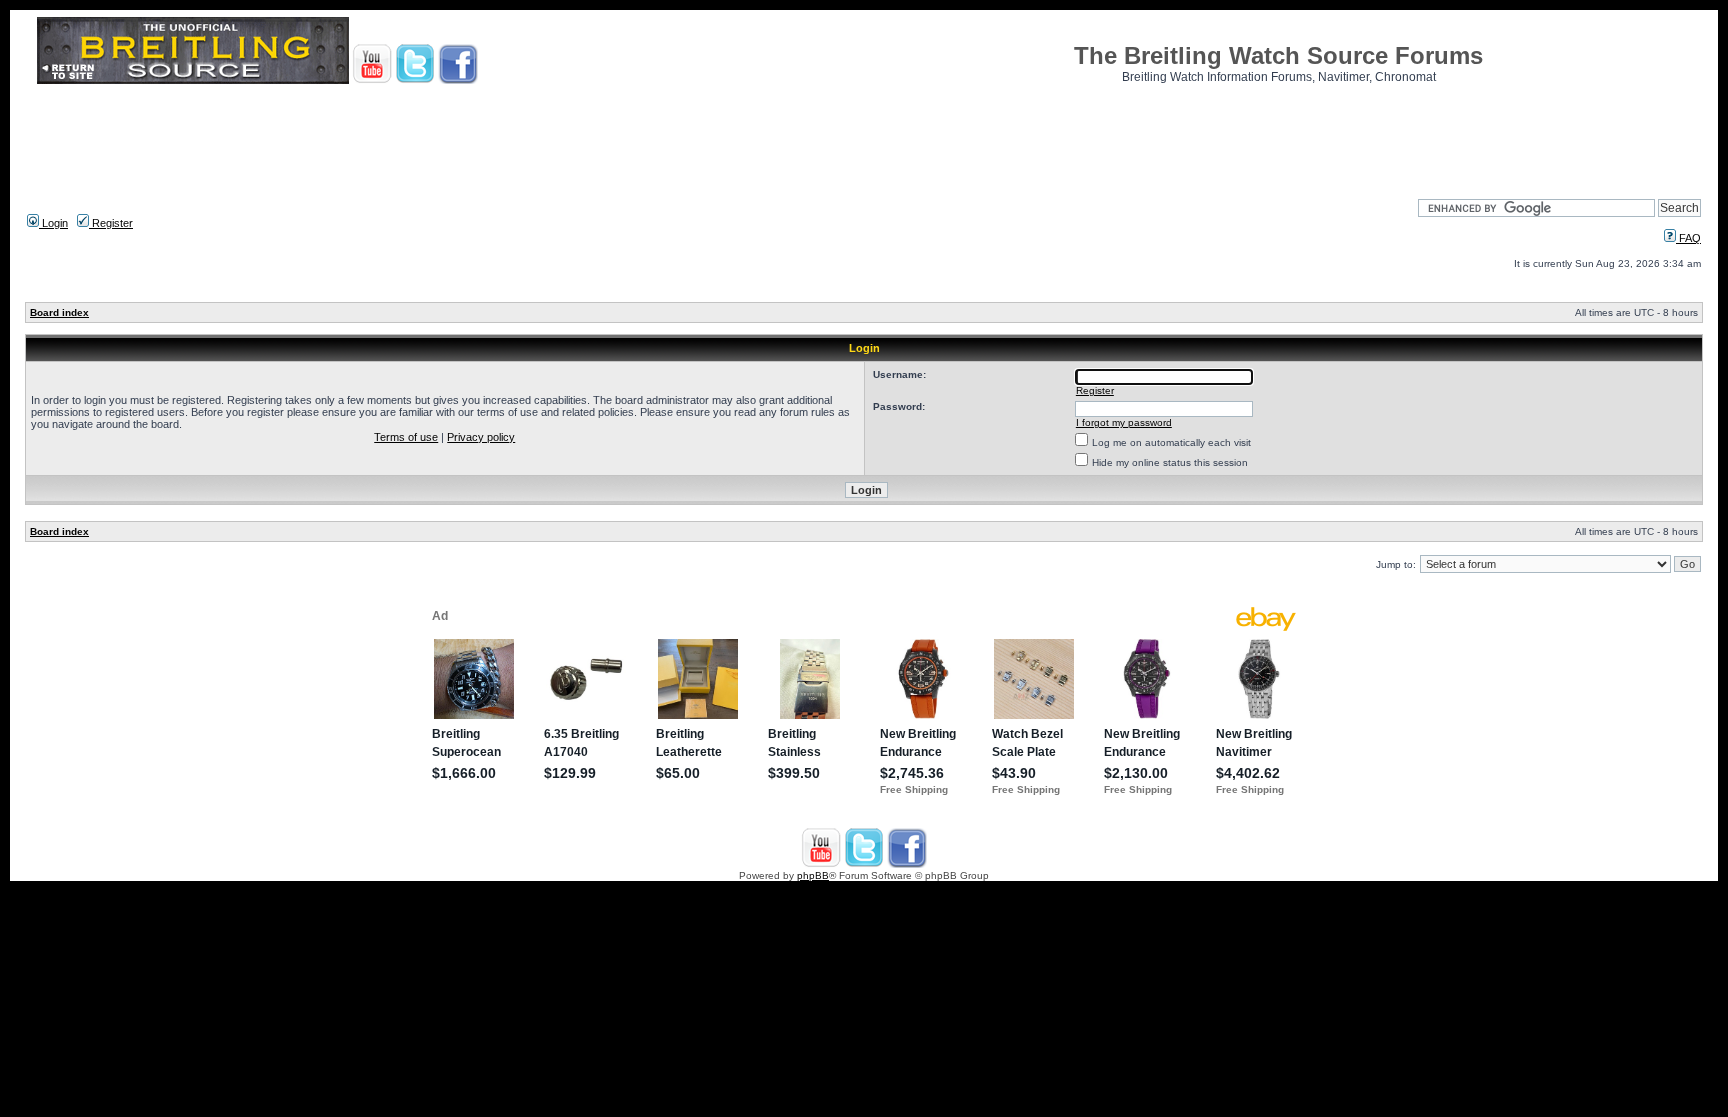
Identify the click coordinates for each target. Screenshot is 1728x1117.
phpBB (813, 875)
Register (111, 223)
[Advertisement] (864, 135)
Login (53, 223)
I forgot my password (1124, 422)
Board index (59, 312)
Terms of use (406, 437)
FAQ (1688, 238)
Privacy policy (481, 437)
